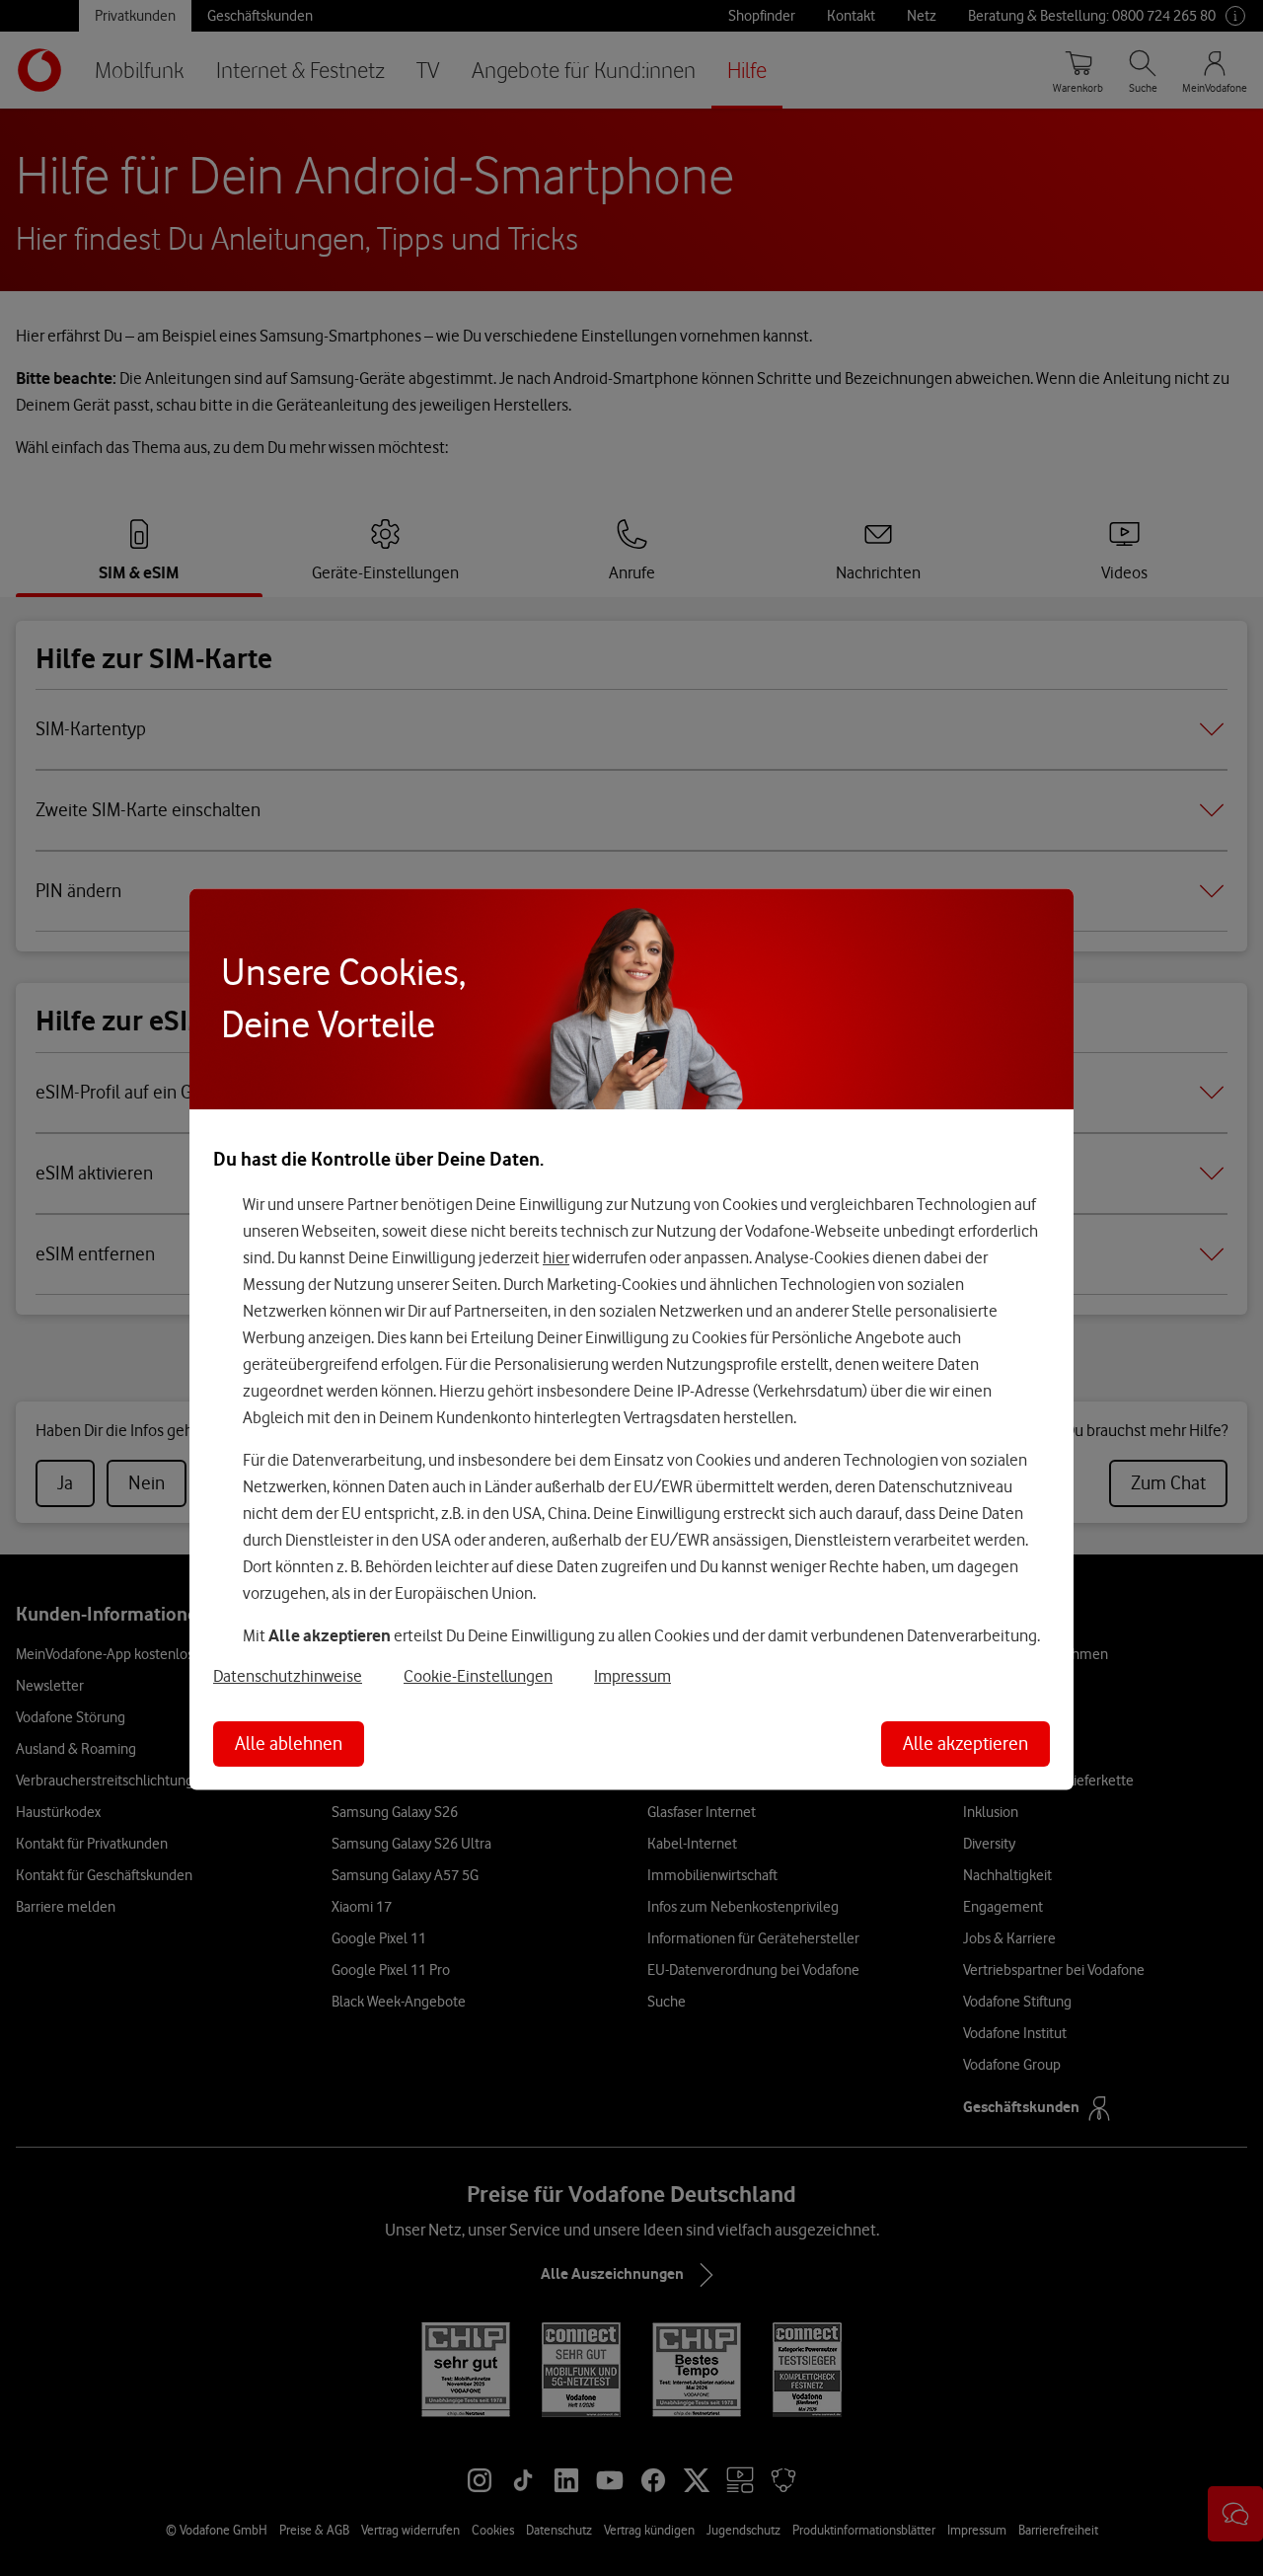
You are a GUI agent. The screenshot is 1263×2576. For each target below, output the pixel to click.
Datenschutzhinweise (288, 1676)
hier (556, 1257)
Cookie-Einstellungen (478, 1676)
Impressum (632, 1676)
